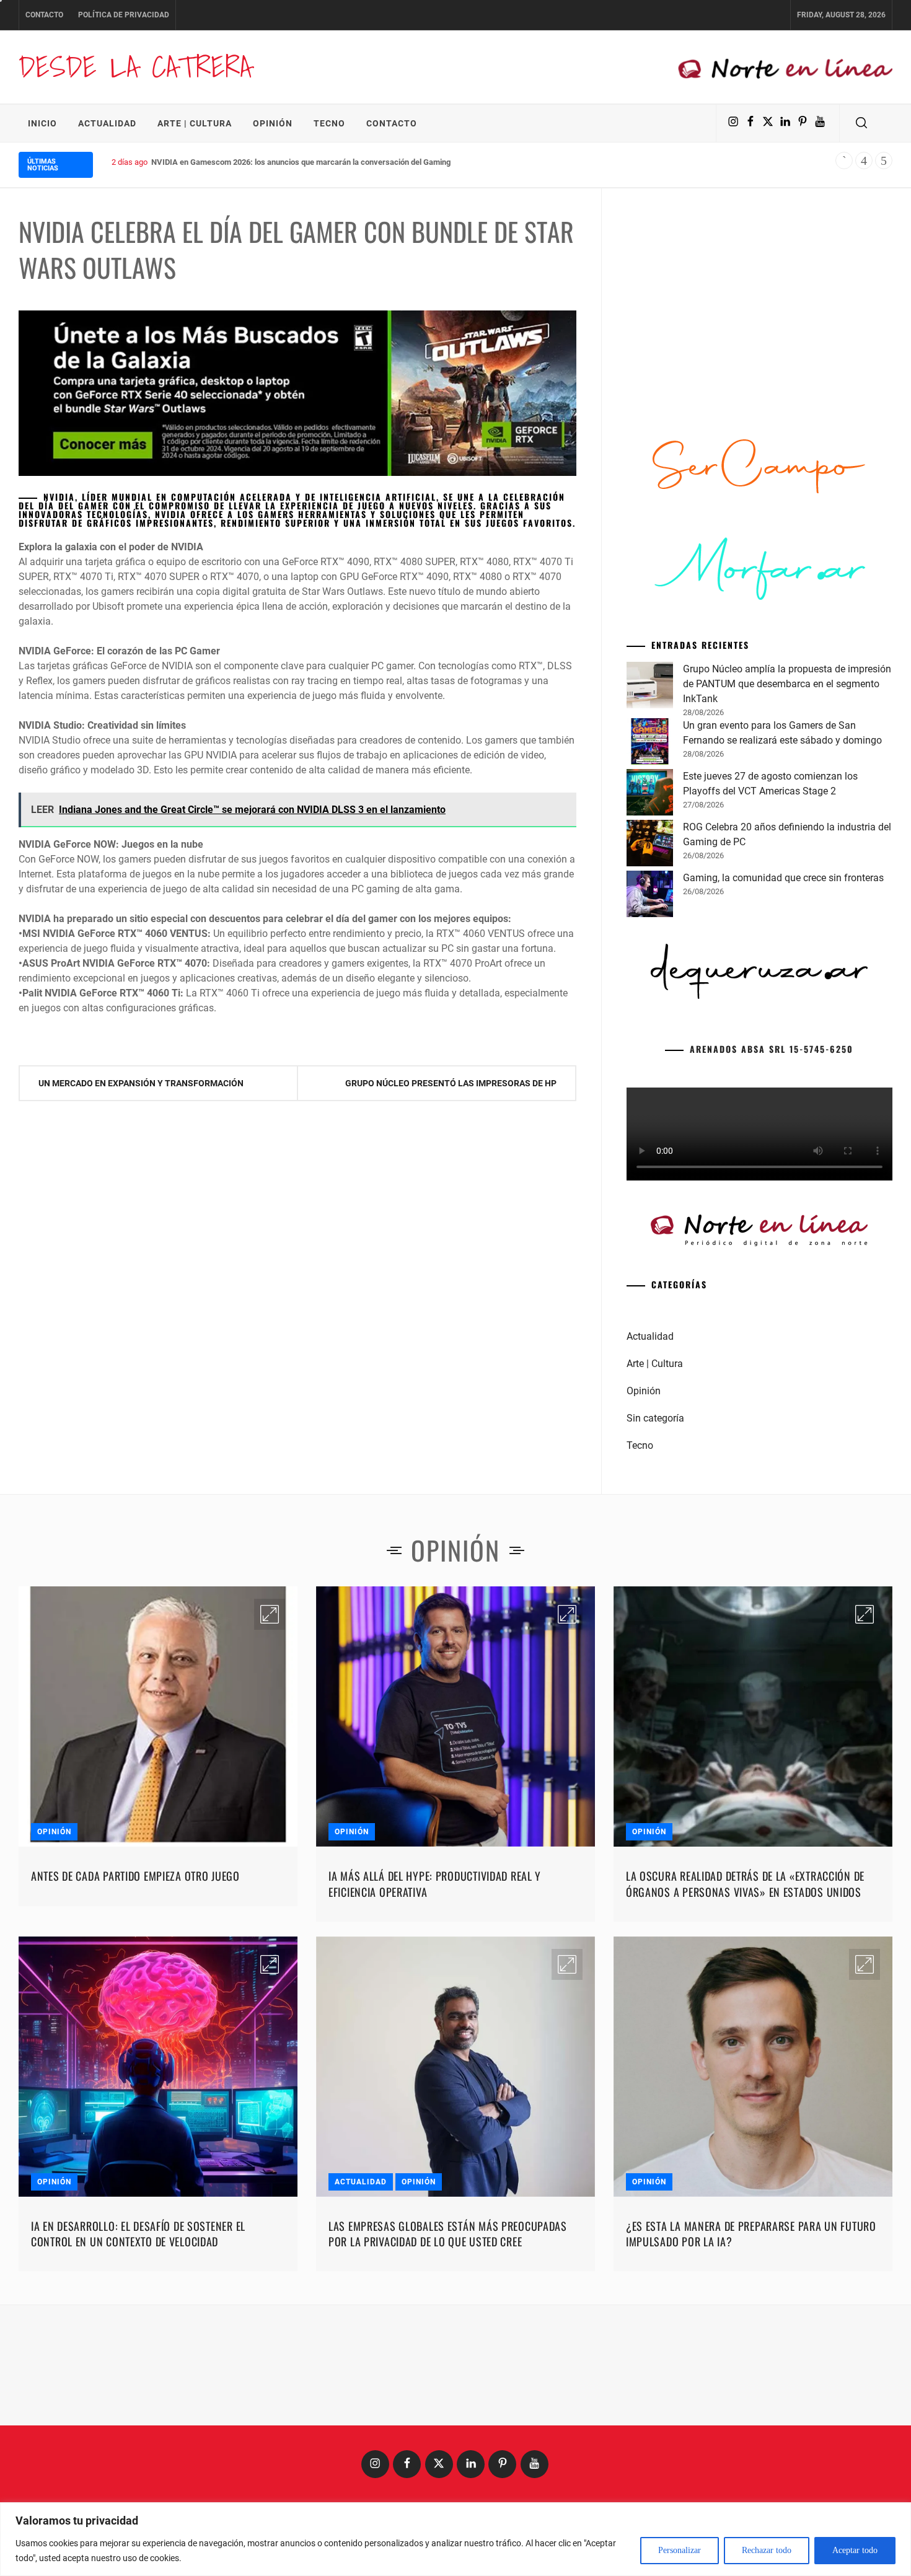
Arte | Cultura (195, 123)
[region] (455, 2539)
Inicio (42, 123)
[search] (861, 123)
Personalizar (680, 2550)
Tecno (329, 123)
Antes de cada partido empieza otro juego (135, 1876)
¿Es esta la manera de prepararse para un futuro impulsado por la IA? (751, 2234)
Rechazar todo (767, 2550)
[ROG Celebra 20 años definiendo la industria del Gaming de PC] (650, 845)
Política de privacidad (124, 15)
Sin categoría (655, 1418)
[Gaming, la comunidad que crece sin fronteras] (650, 896)
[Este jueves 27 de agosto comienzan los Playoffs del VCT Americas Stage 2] (650, 794)
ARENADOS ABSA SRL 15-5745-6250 (772, 1049)
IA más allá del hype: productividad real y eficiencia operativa (435, 1884)
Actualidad (107, 123)
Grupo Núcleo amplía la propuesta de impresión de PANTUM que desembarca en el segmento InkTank (787, 684)
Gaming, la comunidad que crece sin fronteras (783, 878)
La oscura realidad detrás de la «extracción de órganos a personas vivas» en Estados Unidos (745, 1884)
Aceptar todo (855, 2550)
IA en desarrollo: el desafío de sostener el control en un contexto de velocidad (138, 2234)
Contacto (44, 15)
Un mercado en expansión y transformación (141, 1083)
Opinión (273, 123)
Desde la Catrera (135, 67)
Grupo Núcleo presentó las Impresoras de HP (451, 1083)
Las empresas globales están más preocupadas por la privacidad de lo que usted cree (448, 2234)
